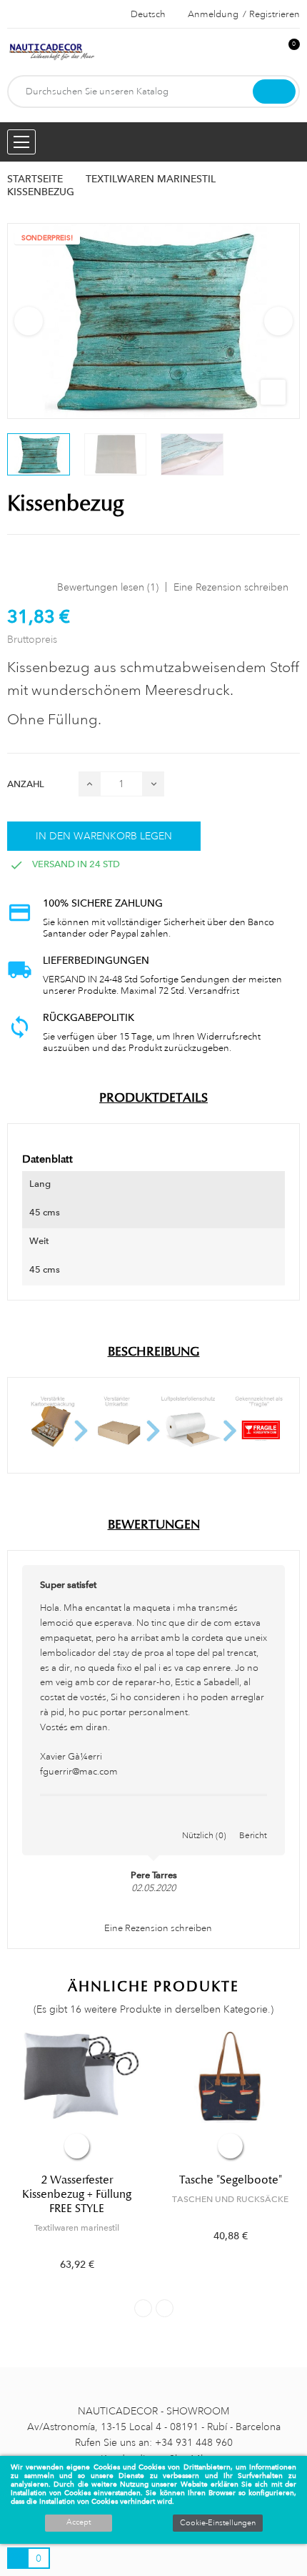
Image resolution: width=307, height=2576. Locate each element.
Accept (79, 2522)
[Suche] (274, 92)
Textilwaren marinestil (77, 2228)
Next (278, 321)
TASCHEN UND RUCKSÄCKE (230, 2199)
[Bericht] (253, 1820)
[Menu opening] (21, 142)
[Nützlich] (204, 1820)
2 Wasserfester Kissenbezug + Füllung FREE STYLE (77, 2194)
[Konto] (265, 52)
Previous (29, 321)
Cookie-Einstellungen (218, 2523)
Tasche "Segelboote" (231, 2180)
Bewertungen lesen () (108, 587)
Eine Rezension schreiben (231, 587)
